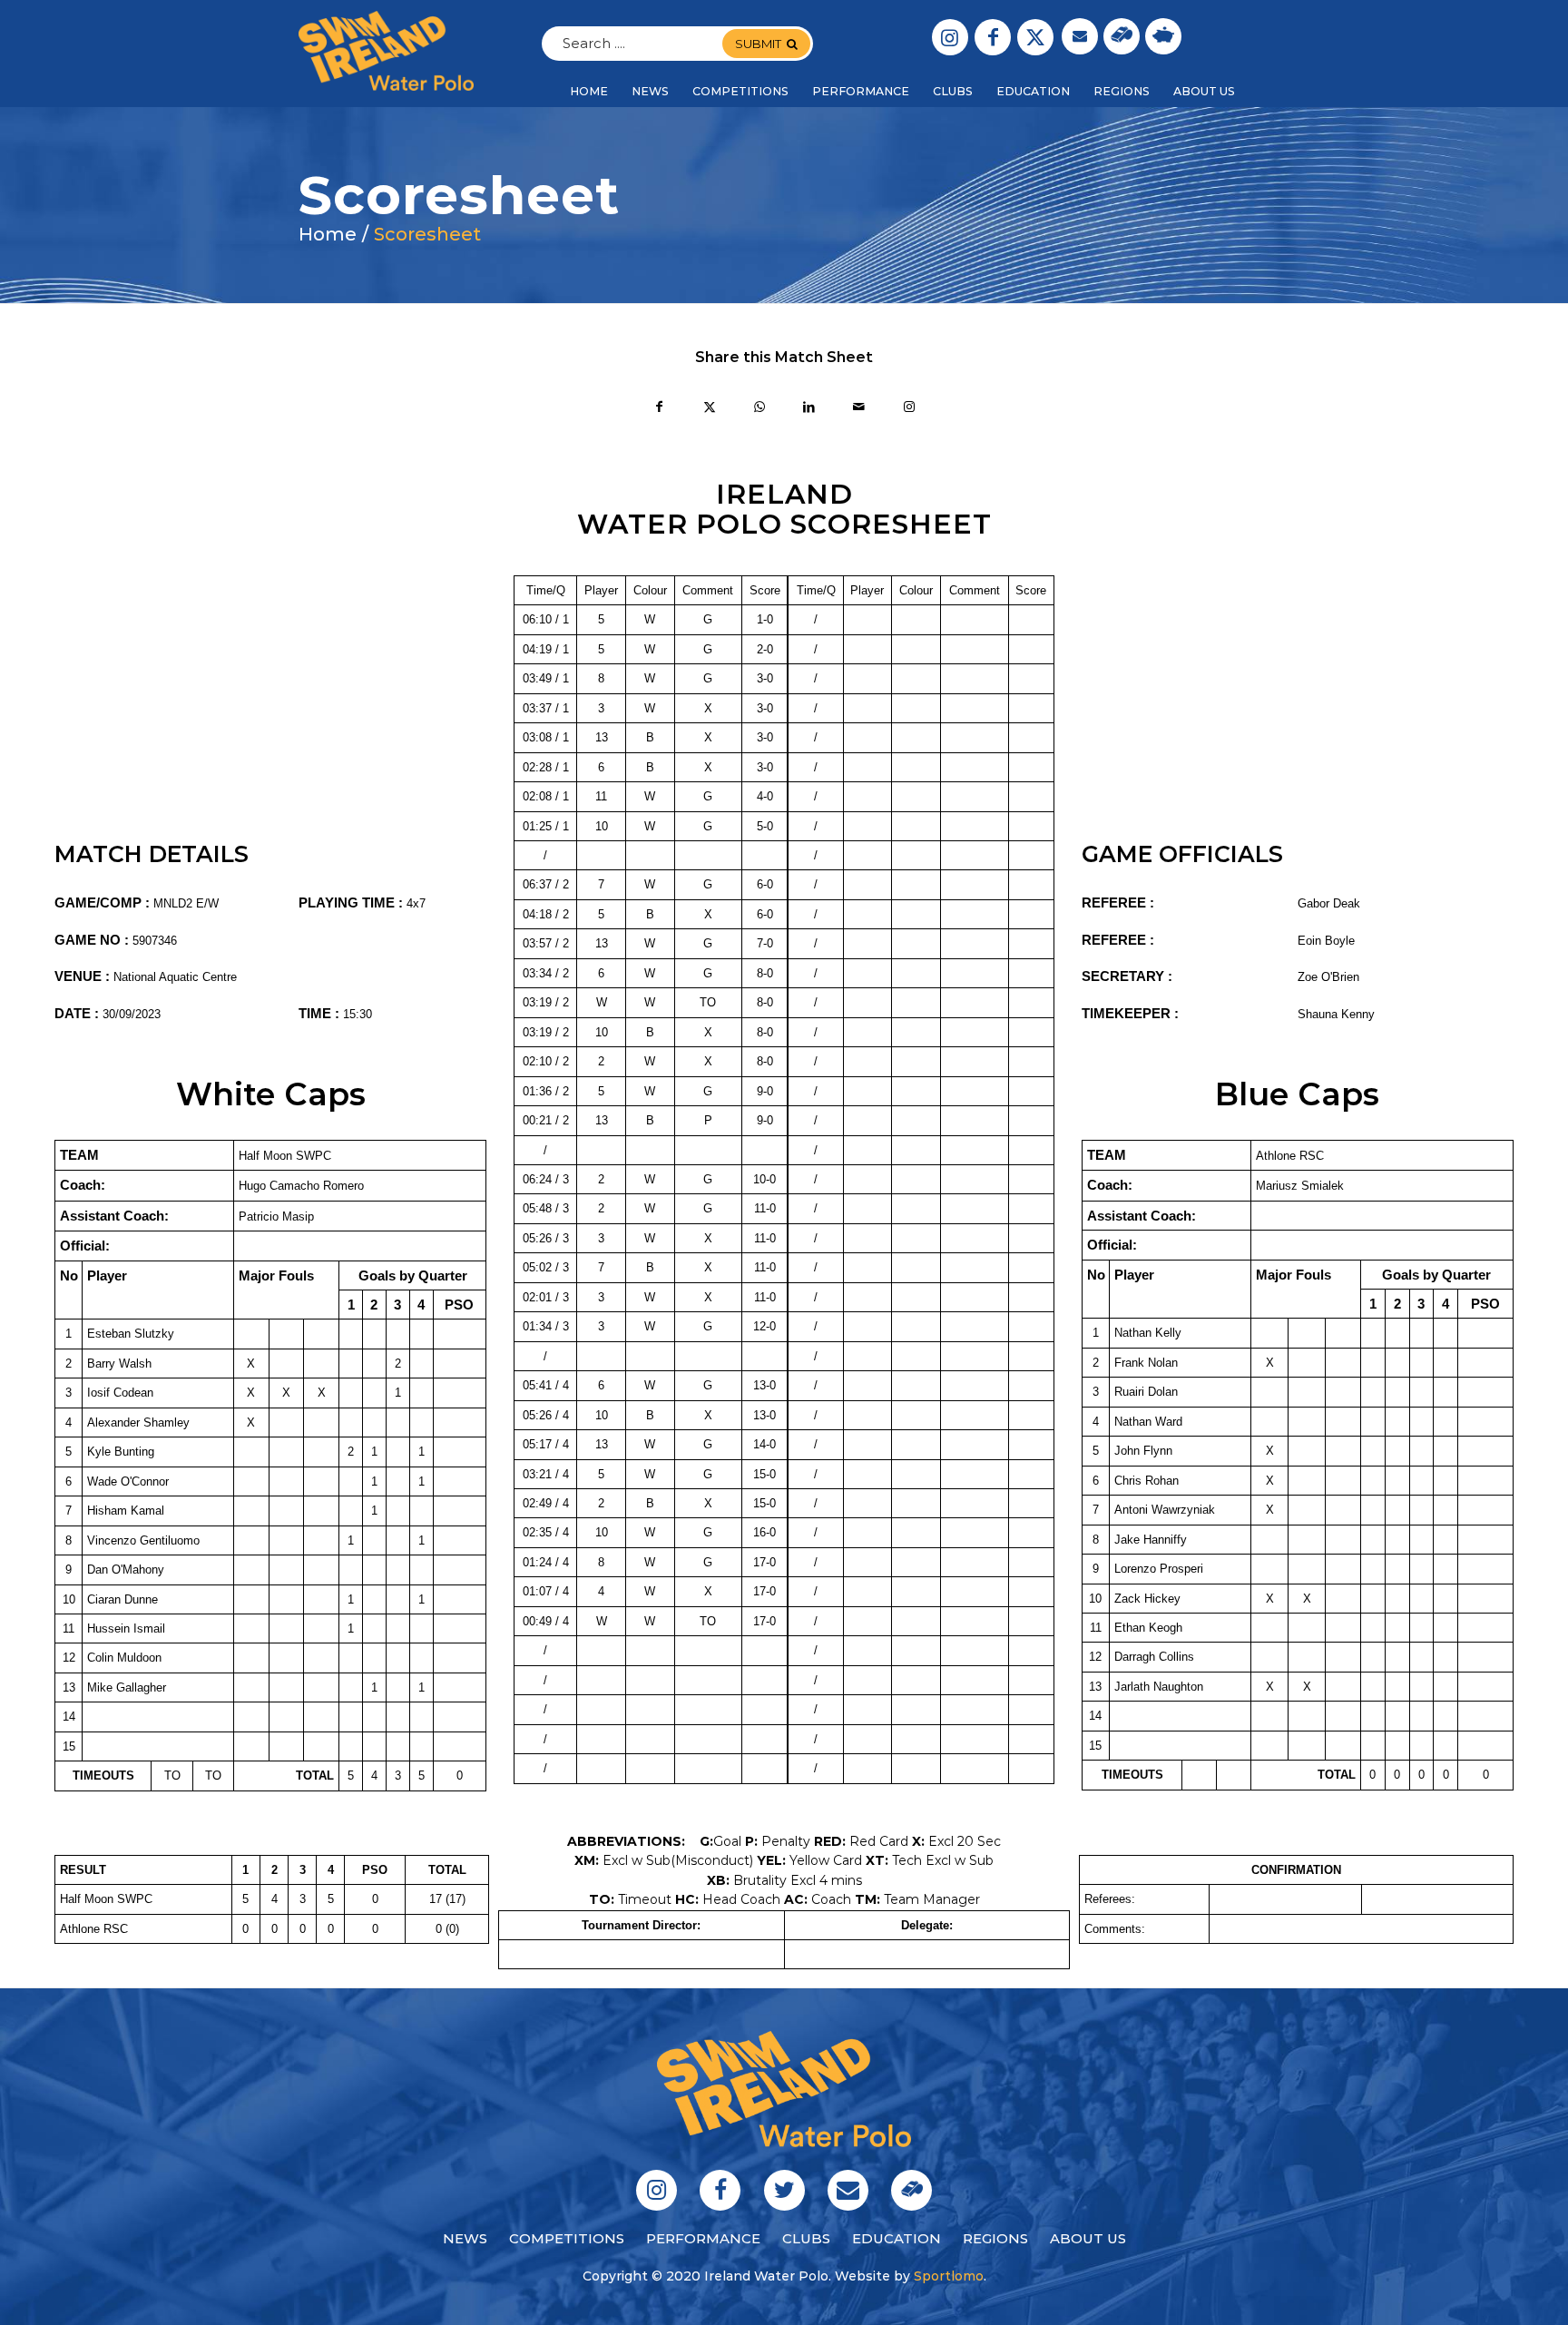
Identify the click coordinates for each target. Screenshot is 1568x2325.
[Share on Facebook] (659, 409)
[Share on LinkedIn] (809, 409)
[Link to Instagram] (950, 37)
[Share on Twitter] (709, 409)
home (328, 234)
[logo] (386, 51)
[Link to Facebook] (993, 37)
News (465, 2238)
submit (758, 44)
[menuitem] (589, 92)
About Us (1088, 2238)
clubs (806, 2238)
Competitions (567, 2238)
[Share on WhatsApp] (759, 409)
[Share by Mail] (859, 409)
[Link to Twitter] (1035, 37)
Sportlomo (949, 2276)
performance (703, 2238)
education (897, 2238)
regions (995, 2238)
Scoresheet (427, 234)
